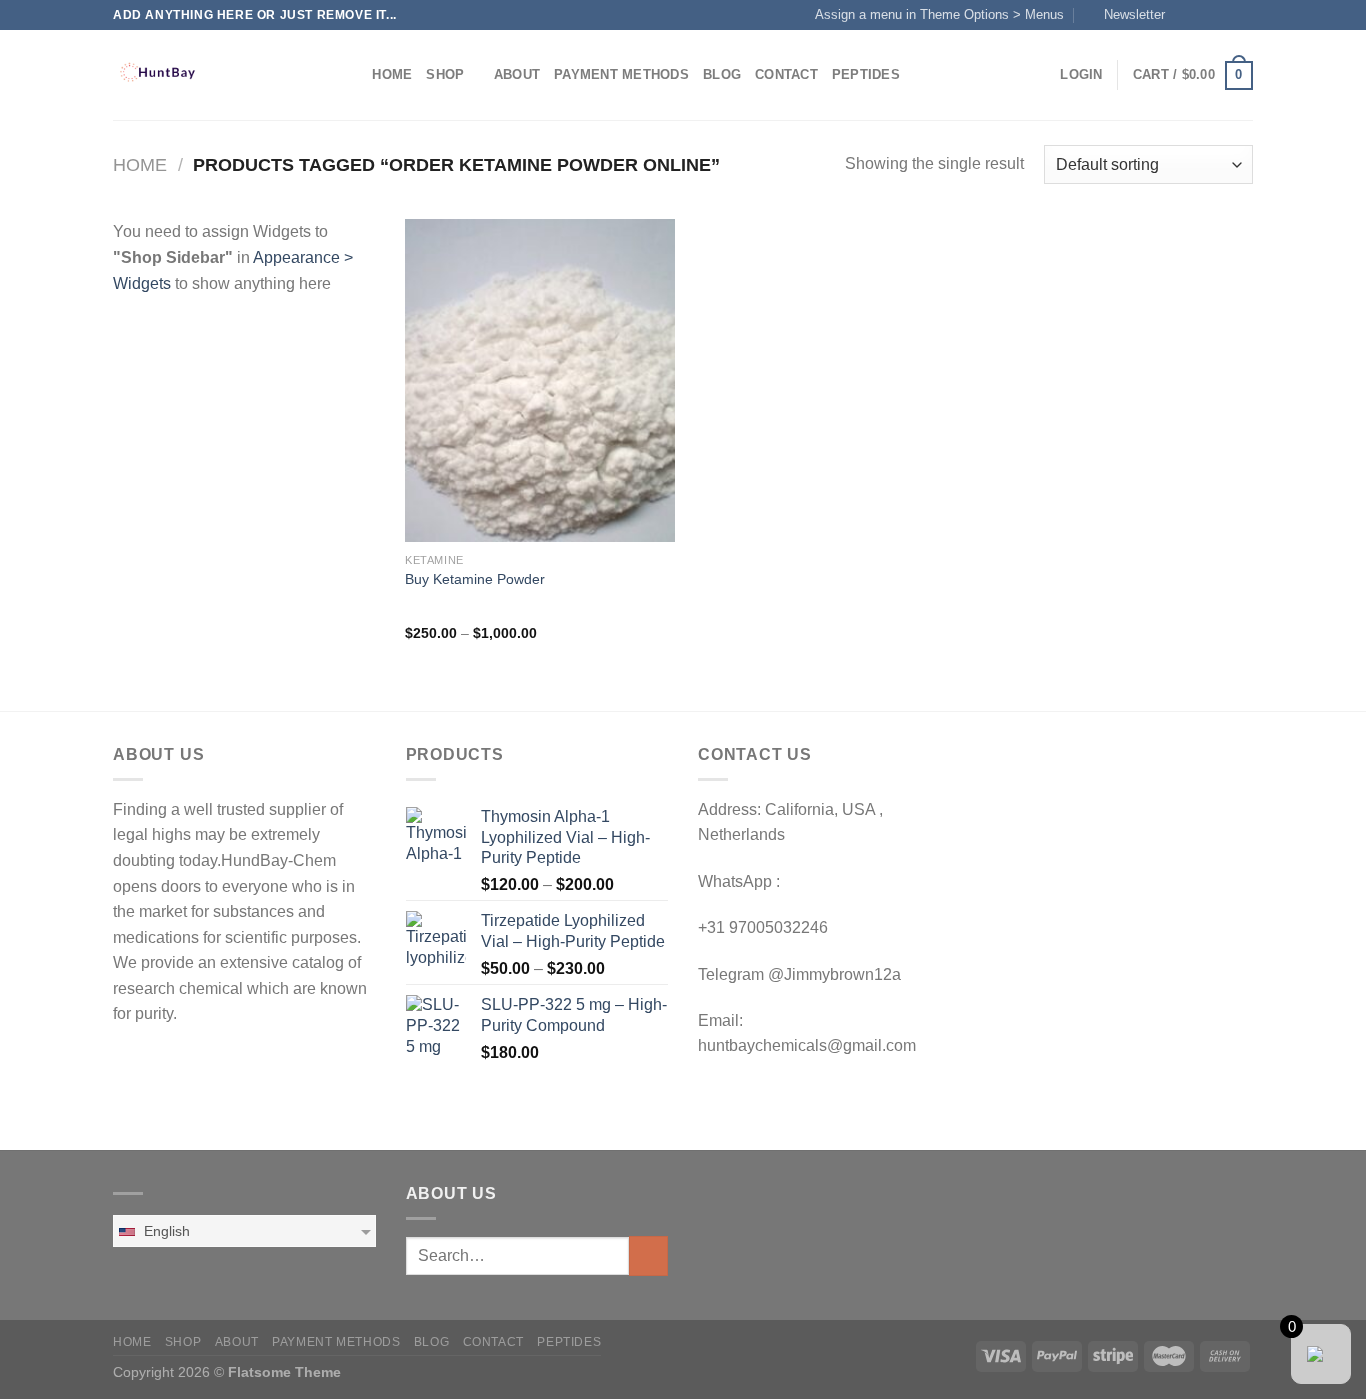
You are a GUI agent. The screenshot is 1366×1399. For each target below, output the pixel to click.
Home (392, 74)
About (517, 74)
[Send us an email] (1243, 15)
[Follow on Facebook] (1186, 15)
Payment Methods (621, 74)
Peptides (866, 74)
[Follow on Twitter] (1224, 15)
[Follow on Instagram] (1205, 15)
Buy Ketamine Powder (475, 579)
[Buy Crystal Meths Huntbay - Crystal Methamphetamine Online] (213, 75)
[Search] (350, 75)
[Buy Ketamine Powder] (540, 380)
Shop (445, 74)
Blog (722, 74)
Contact (786, 74)
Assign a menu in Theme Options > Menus (939, 14)
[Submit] (648, 1255)
